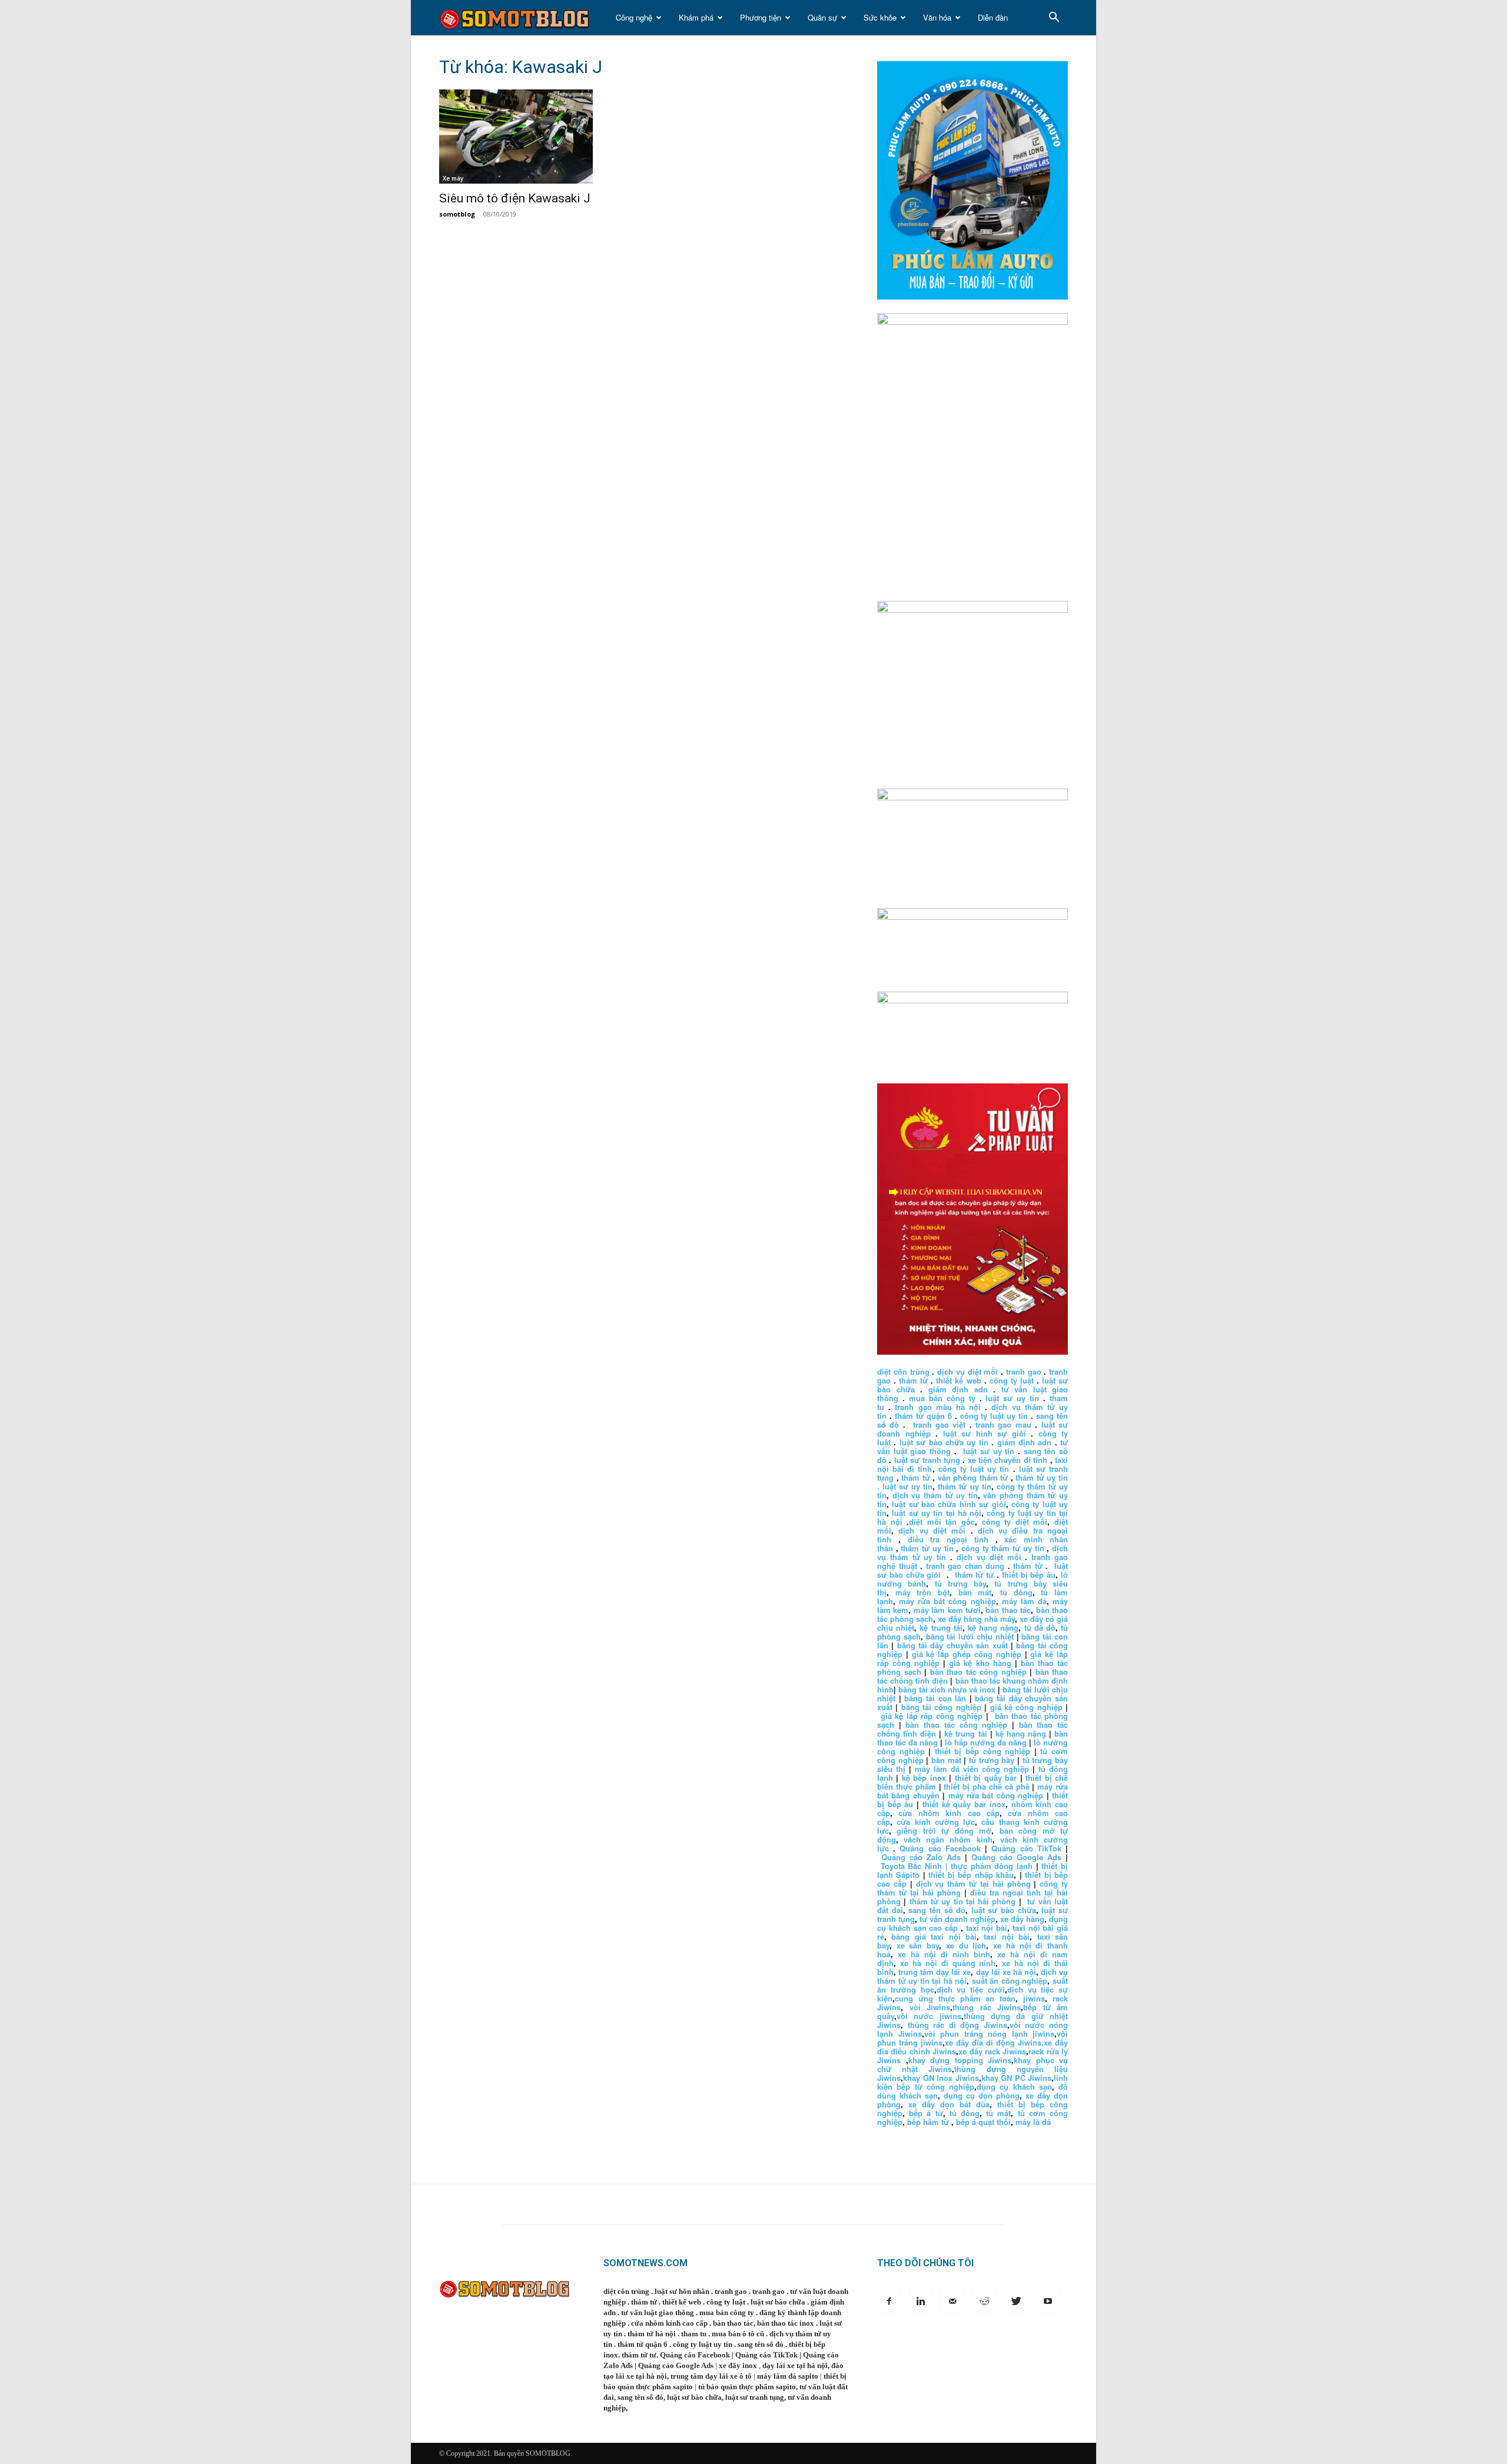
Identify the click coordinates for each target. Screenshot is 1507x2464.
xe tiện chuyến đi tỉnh (1008, 1460)
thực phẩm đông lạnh (992, 1866)
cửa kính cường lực (936, 1822)
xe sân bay (918, 1945)
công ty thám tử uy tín (1003, 1548)
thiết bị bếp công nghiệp (982, 1751)
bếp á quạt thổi (983, 2122)
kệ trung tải (941, 1627)
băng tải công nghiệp (941, 1707)
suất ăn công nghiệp (1010, 1981)
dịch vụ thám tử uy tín (935, 1495)
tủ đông (1016, 1592)
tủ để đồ (1040, 1627)
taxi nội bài (987, 1928)
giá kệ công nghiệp (1026, 1707)
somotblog (457, 214)
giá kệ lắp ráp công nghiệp (932, 1716)
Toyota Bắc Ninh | (914, 1866)
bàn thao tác (1008, 1610)
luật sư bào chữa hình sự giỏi (949, 1504)
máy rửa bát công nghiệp (947, 1601)
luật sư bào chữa (1004, 1910)
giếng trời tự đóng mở (944, 1830)
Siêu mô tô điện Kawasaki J (515, 198)
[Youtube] (1048, 2301)
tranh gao (1024, 1371)
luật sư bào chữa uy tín (944, 1442)
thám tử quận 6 (923, 1416)
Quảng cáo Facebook (940, 1848)
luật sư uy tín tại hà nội (937, 1513)
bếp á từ (926, 2113)
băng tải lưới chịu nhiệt (970, 1636)
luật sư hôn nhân (682, 2291)
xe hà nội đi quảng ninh (948, 1963)
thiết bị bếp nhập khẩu (971, 1875)
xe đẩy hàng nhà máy (976, 1619)
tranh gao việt (940, 1424)
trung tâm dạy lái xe (935, 1972)
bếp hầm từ (928, 2122)
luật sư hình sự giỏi (985, 1433)
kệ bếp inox (924, 1778)
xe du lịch (966, 1945)
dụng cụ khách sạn (1014, 2086)
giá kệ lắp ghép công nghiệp (967, 1654)
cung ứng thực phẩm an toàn (955, 1998)
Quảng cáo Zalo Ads (921, 1857)
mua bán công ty (942, 1398)
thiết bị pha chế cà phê (986, 1786)
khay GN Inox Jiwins (941, 2078)
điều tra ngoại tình (948, 1539)
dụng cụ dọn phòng (982, 2095)
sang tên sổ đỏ (937, 1910)
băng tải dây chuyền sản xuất (952, 1645)
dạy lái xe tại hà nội (795, 2365)
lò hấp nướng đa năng (986, 1742)
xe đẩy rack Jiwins (992, 2051)
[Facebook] (889, 2301)
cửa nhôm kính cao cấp (949, 1813)
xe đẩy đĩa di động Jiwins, (994, 2042)
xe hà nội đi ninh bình (944, 1954)
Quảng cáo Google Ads (1016, 1857)
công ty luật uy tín (994, 1416)
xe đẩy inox (738, 2365)
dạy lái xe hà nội (1006, 1972)
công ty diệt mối (1015, 1522)
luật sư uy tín (1012, 1398)
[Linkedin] (921, 2301)
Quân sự (822, 17)
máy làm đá (1024, 1601)
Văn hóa (937, 17)
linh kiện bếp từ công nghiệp (972, 2082)
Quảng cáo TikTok (1026, 1848)
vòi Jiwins (930, 2007)
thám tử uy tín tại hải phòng (963, 1901)
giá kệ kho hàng (980, 1663)
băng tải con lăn (935, 1698)
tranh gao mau (1003, 1424)
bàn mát (975, 1592)
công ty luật (1012, 1380)
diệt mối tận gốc (942, 1522)
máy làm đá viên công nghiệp (972, 1769)
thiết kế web (958, 1380)
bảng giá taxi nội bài (934, 1936)
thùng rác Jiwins (987, 2007)
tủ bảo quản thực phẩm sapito (747, 2387)
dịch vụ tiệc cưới (971, 1989)
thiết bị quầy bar (986, 1778)
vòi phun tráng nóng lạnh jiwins (990, 2034)
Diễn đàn (993, 17)
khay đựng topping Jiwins (960, 2060)
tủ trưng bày (961, 1583)
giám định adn (958, 1389)
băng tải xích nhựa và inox (947, 1689)
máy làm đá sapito (788, 2376)
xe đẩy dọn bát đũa (949, 2104)
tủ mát (998, 2113)
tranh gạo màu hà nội (938, 1407)
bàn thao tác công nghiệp (978, 1672)
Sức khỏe (880, 17)
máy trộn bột (922, 1592)
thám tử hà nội (652, 2334)
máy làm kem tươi (947, 1610)
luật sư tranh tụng (927, 1460)
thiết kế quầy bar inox (964, 1804)
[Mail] (952, 2301)
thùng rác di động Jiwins (957, 2025)
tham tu (694, 2334)
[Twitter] (1016, 2301)
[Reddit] (984, 2301)
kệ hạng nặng (993, 1627)
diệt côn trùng (903, 1371)
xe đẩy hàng (1022, 1919)
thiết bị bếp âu (1029, 1575)
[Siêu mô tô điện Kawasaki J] (535, 137)
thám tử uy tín (964, 1486)
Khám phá (696, 17)
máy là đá (1033, 2122)
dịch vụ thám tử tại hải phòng (973, 1883)
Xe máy (453, 178)
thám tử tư (975, 1575)
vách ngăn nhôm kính (948, 1839)
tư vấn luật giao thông (658, 2312)
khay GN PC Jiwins (1017, 2078)
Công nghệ (634, 17)
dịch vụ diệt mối (967, 1371)
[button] (1054, 19)
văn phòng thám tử (973, 1477)
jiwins (1034, 1998)
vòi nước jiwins (929, 2016)
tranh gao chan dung (965, 1566)
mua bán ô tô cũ (738, 2334)
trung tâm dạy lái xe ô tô (711, 2376)
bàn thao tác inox (786, 2323)
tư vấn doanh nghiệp (957, 1919)
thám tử (913, 1380)
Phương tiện (761, 17)
